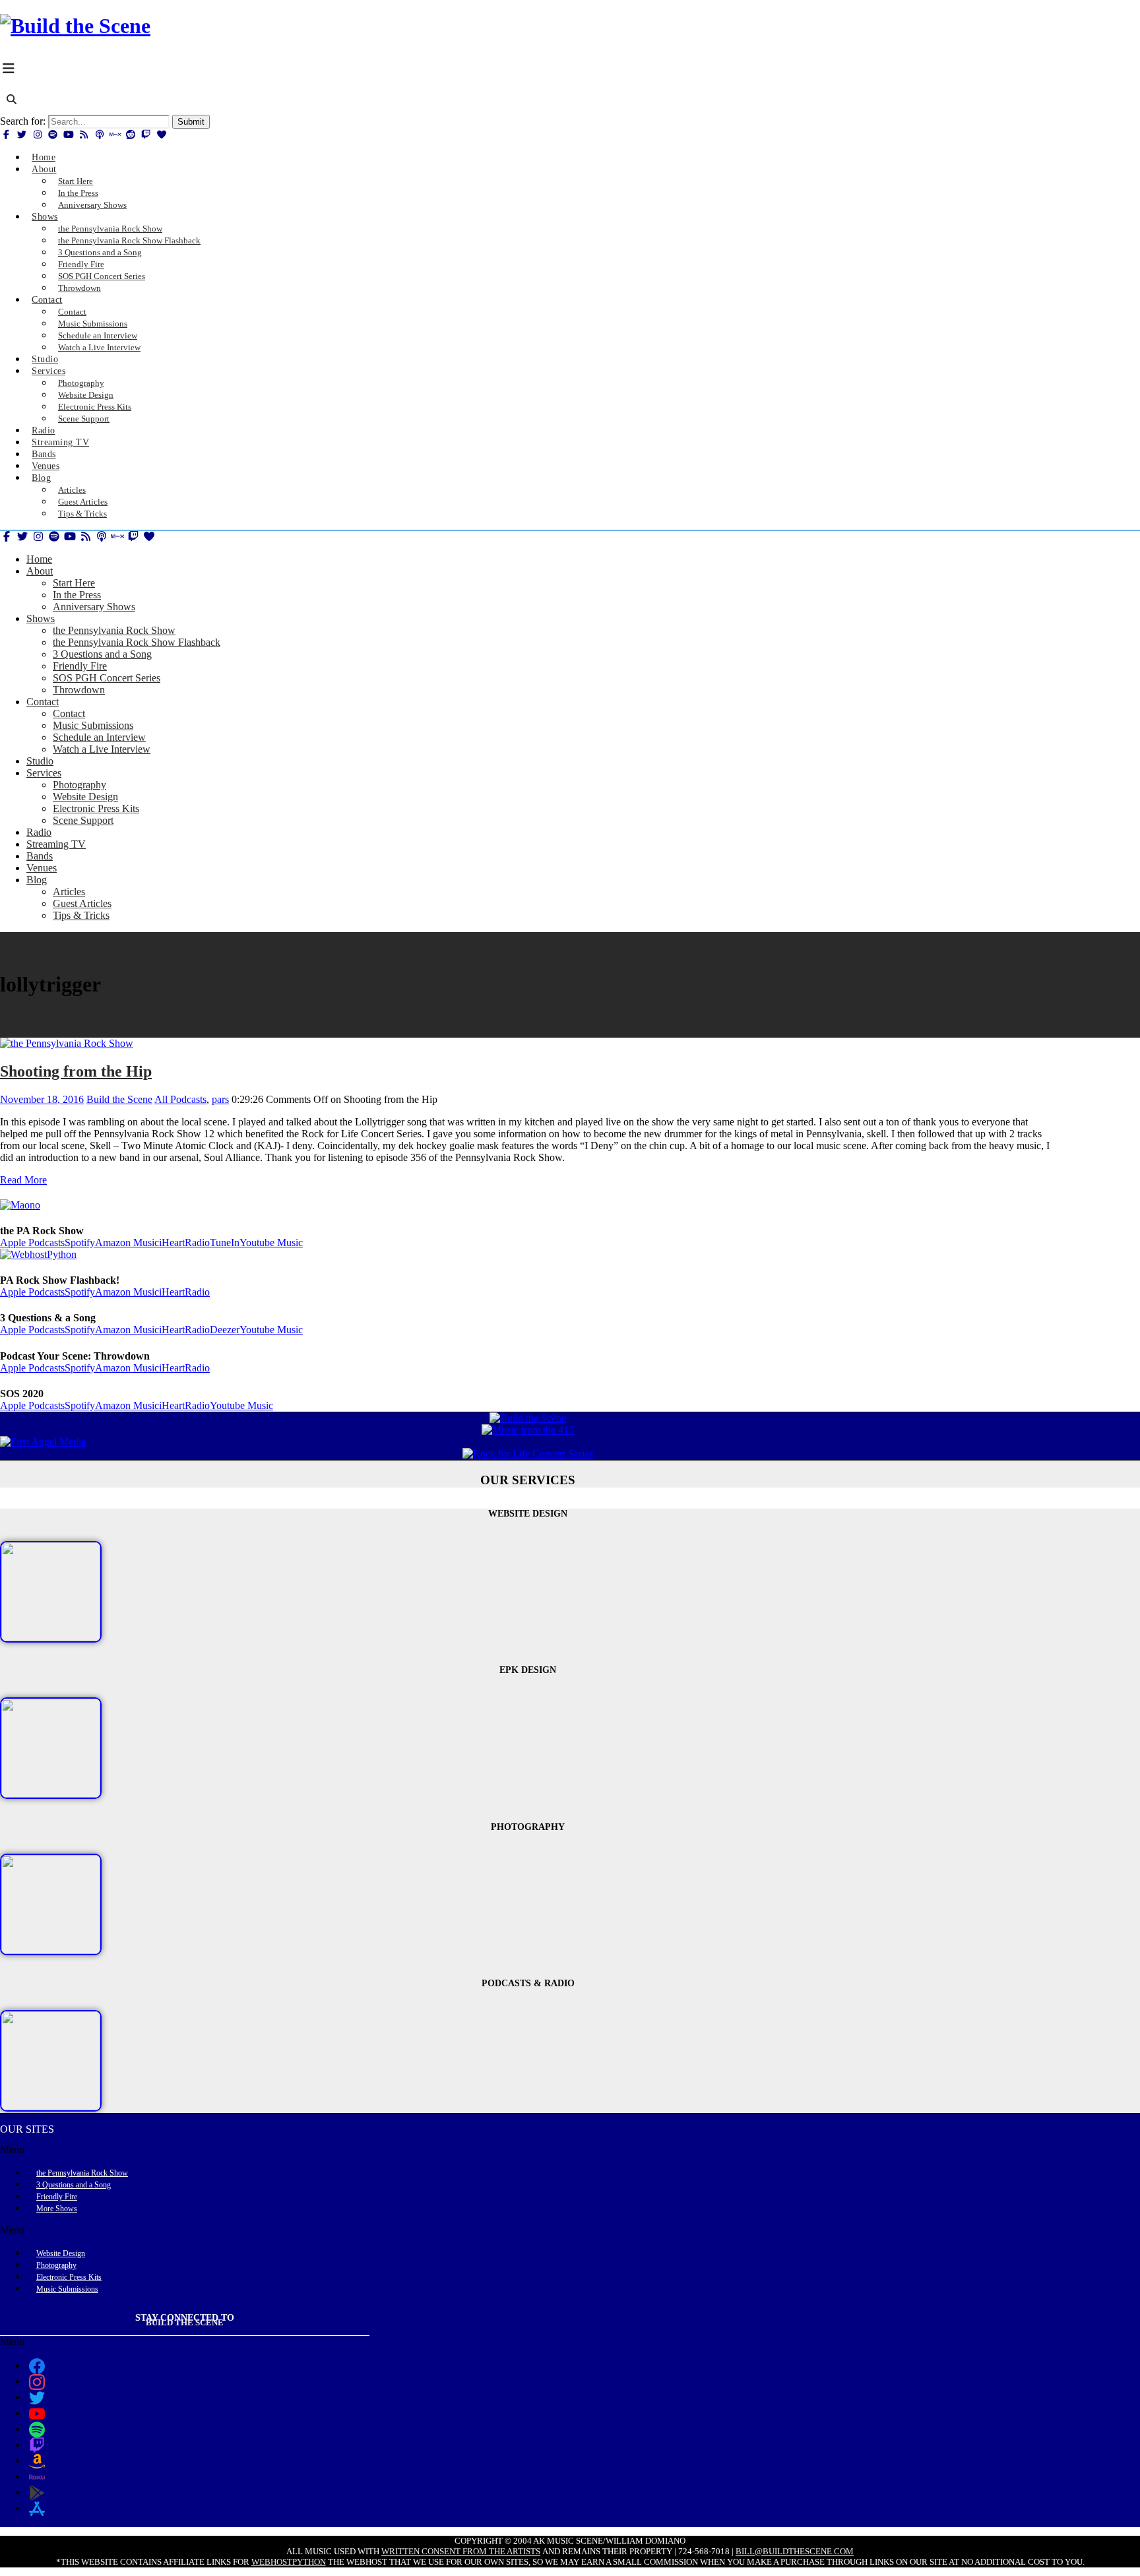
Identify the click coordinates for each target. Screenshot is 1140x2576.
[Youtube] (69, 135)
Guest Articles (82, 903)
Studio (40, 761)
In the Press (77, 595)
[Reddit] (131, 135)
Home (39, 559)
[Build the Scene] (75, 26)
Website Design (85, 797)
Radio (39, 832)
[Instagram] (38, 135)
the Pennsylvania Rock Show (114, 630)
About (44, 169)
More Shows (57, 2209)
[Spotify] (53, 135)
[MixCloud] (115, 135)
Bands (40, 856)
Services (48, 371)
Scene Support (84, 419)
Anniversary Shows (92, 205)
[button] (528, 2150)
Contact (47, 300)
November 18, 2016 (42, 1099)
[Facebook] (7, 135)
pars (220, 1099)
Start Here (74, 583)
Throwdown (79, 288)
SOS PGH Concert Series (107, 678)
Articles (69, 892)
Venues (42, 868)
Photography (79, 785)
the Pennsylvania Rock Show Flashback (137, 642)
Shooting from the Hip (76, 1071)
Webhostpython (289, 2562)
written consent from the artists (461, 2551)
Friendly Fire (80, 666)
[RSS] (84, 135)
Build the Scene (119, 1099)
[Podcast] (100, 135)
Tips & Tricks (82, 514)
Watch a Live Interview (99, 347)
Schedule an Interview (99, 737)
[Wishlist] (162, 135)
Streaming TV (56, 844)
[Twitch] (146, 135)
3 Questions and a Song (102, 654)
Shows (45, 217)
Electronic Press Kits (96, 808)
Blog (41, 478)
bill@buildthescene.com (795, 2551)
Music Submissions (93, 725)
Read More (23, 1180)
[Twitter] (22, 135)
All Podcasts (180, 1099)
